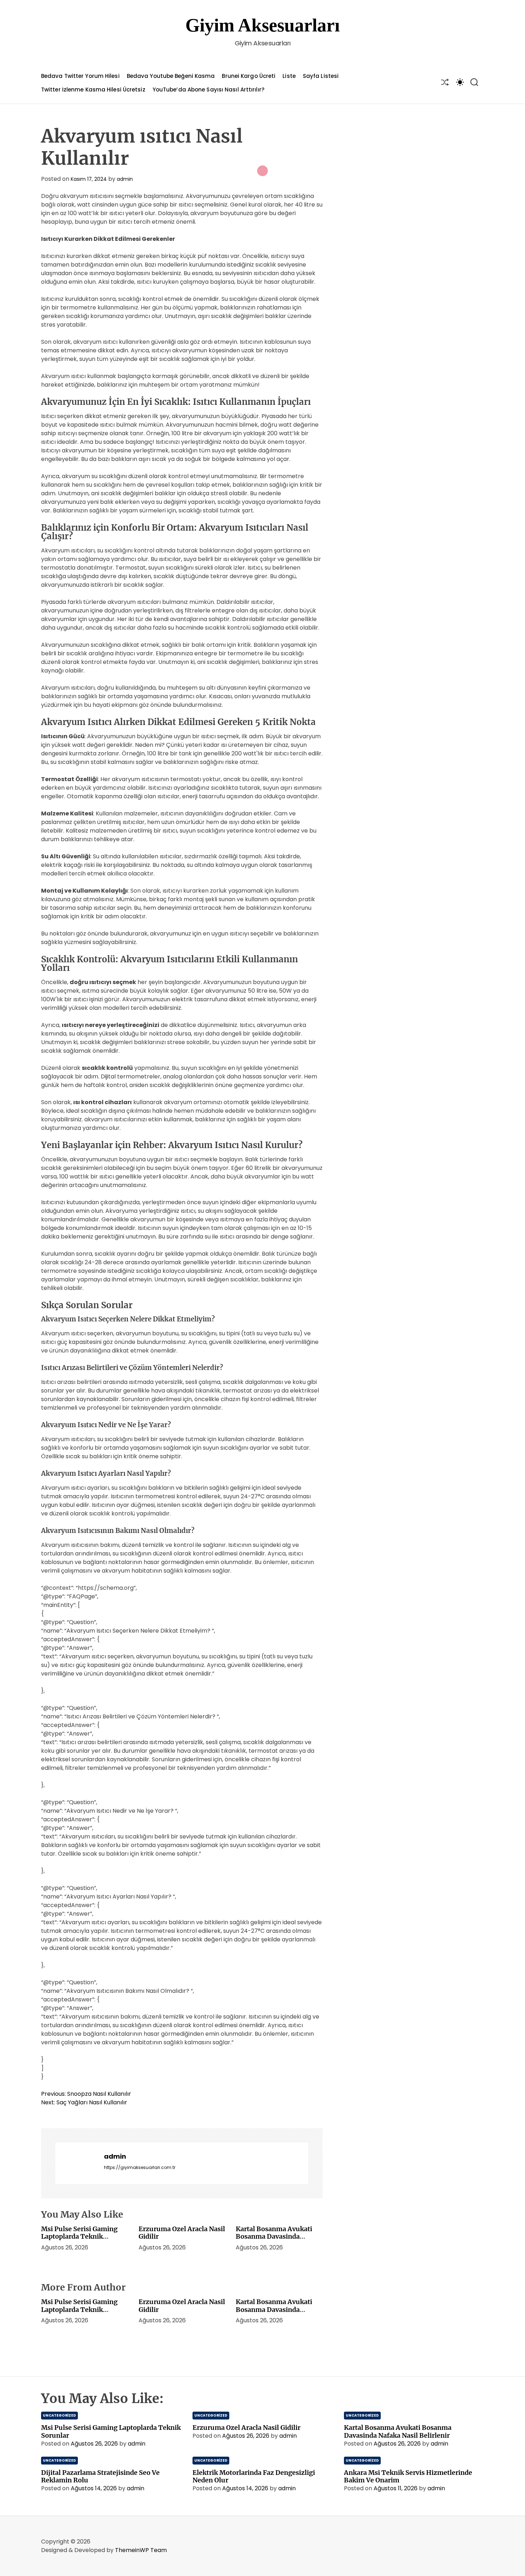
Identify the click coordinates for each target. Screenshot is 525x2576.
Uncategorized (59, 2415)
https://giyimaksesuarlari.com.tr (140, 2167)
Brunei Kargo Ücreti (249, 76)
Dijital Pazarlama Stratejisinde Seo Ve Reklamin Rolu (100, 2476)
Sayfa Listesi (321, 76)
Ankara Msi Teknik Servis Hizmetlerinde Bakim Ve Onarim (408, 2476)
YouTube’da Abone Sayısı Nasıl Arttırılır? (208, 90)
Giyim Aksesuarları (262, 25)
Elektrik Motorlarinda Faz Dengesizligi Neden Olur (254, 2476)
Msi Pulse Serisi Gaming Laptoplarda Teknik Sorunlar (79, 2237)
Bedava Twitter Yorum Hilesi (80, 76)
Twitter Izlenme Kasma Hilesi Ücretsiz (93, 90)
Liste (289, 76)
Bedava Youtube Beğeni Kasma (171, 76)
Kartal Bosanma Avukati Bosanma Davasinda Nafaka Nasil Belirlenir (274, 2237)
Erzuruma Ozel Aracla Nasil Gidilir (182, 2233)
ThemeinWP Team (141, 2550)
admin (125, 179)
